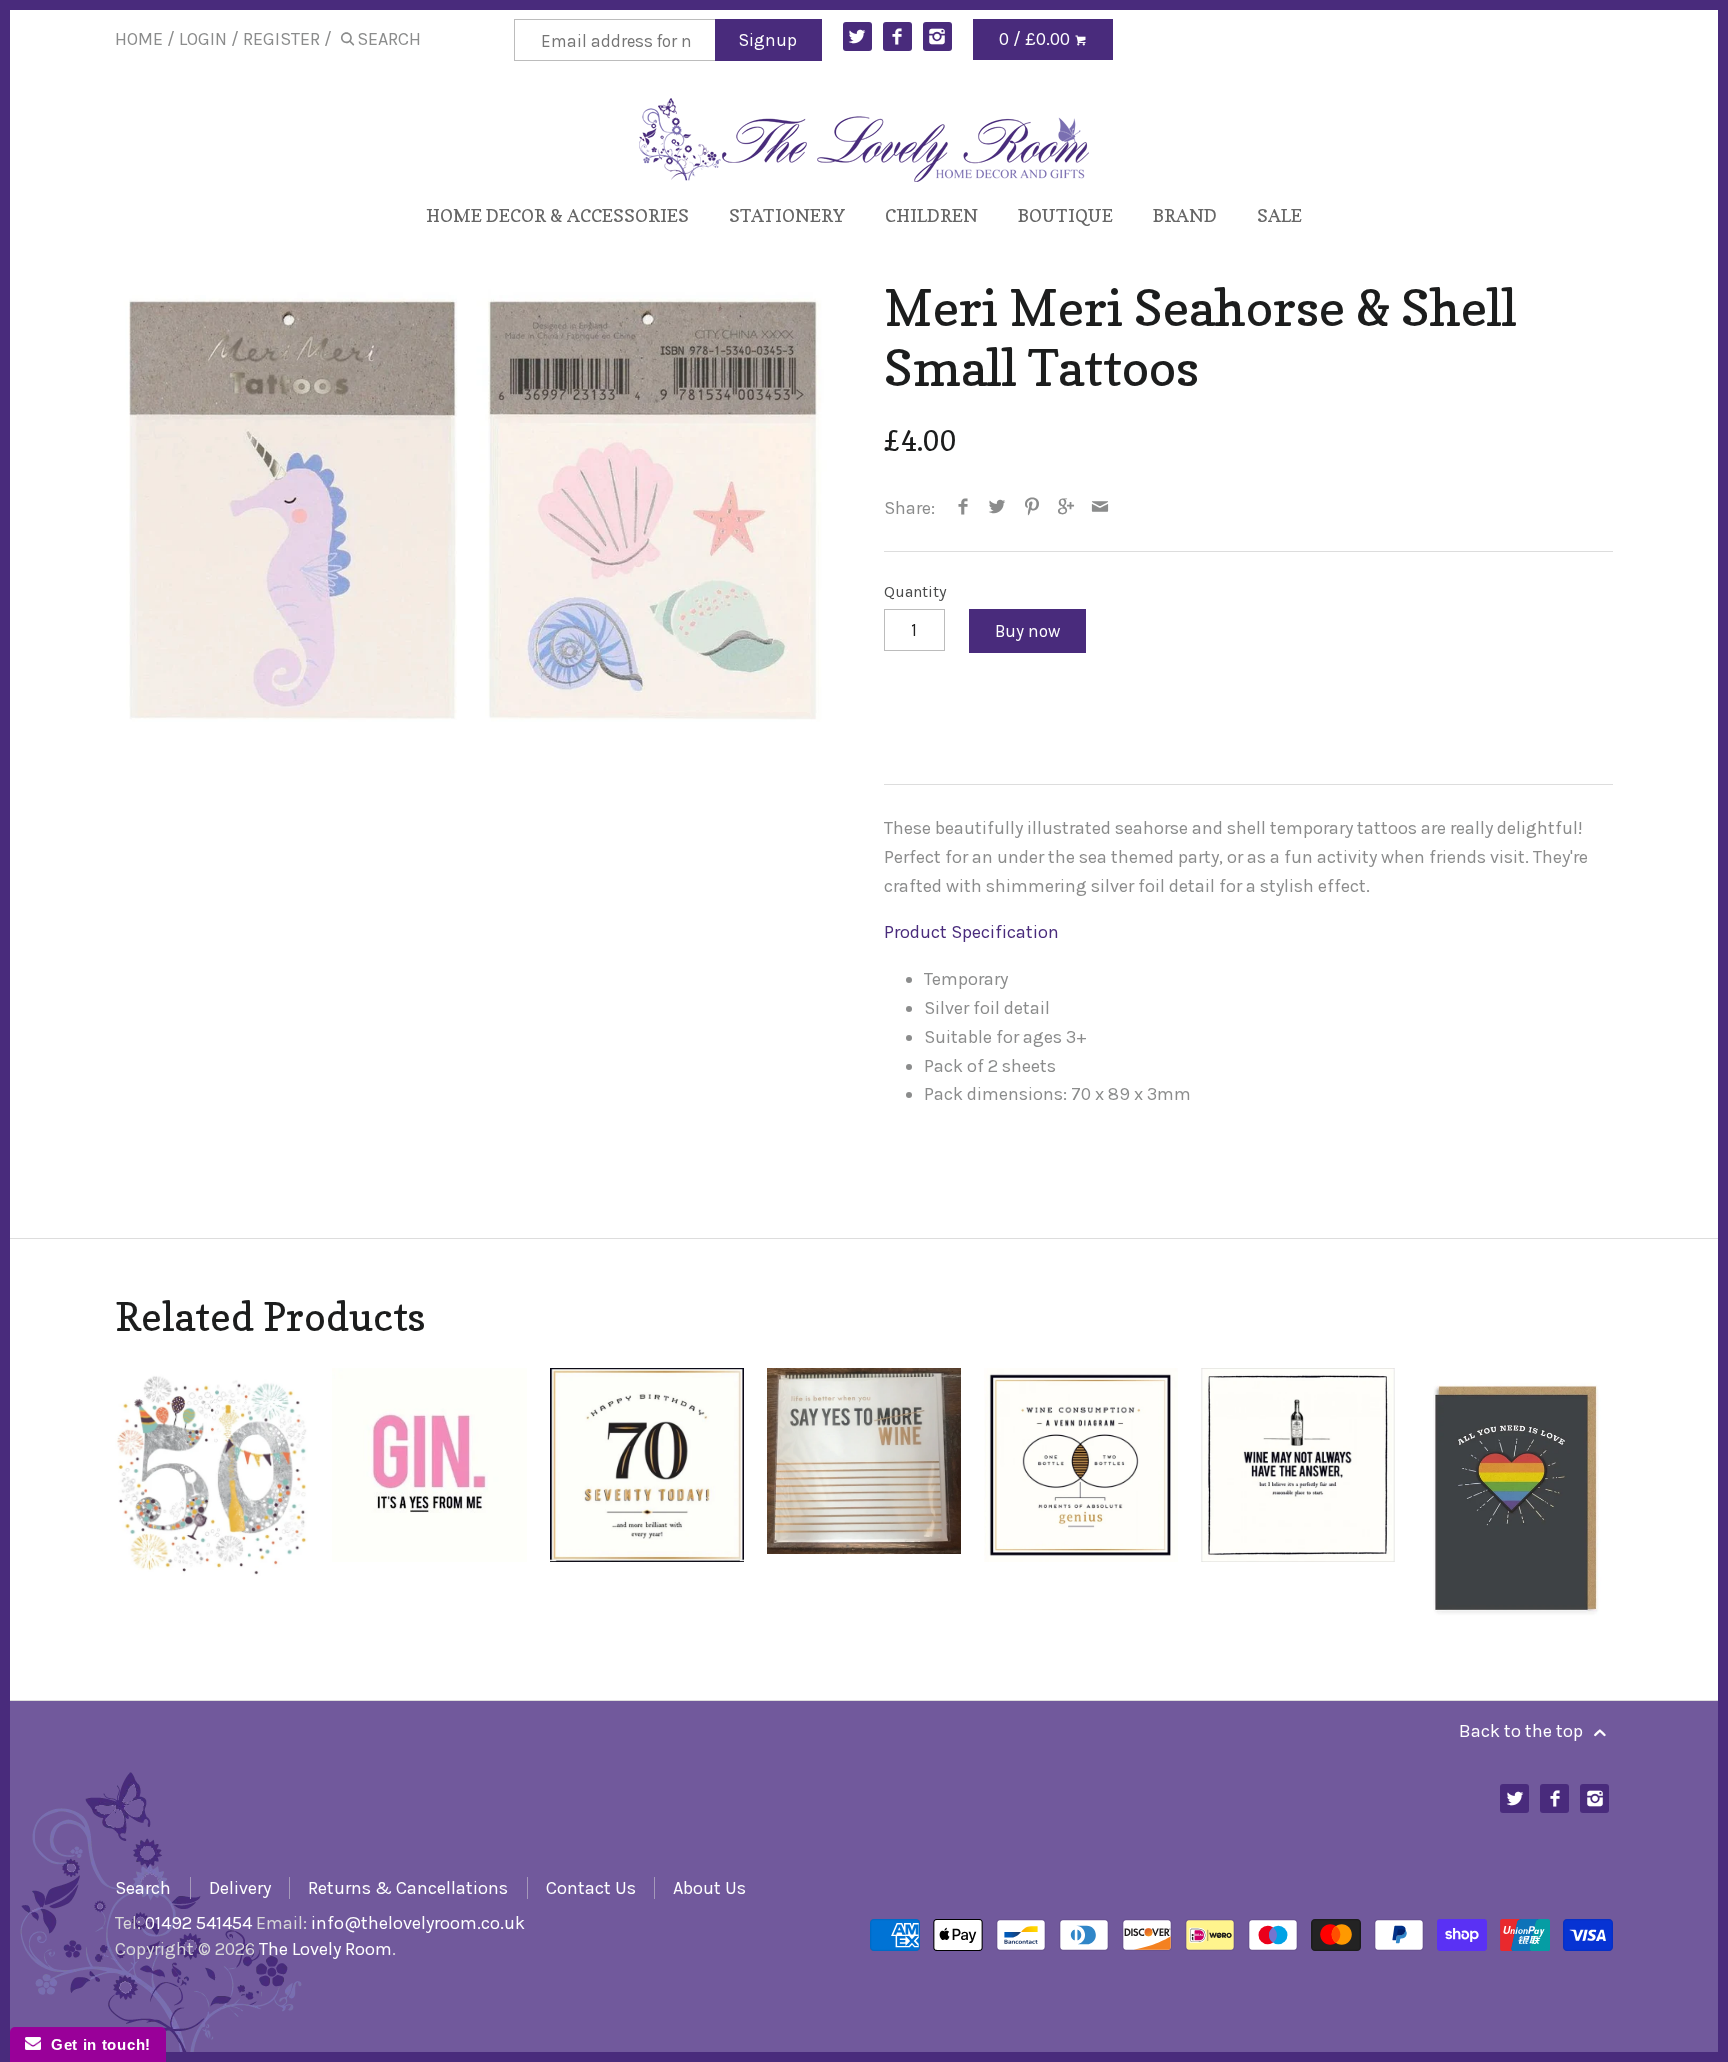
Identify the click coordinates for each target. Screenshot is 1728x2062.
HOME (139, 39)
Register (281, 39)
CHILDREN (931, 215)
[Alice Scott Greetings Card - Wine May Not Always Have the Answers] (1298, 1496)
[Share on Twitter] (997, 508)
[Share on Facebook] (963, 508)
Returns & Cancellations (408, 1888)
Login (203, 39)
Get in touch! (96, 2044)
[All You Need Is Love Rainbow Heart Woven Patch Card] (1515, 1496)
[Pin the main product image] (1031, 508)
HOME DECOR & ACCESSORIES (557, 215)
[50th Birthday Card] (212, 1496)
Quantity (915, 591)
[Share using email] (1100, 508)
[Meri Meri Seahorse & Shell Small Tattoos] (479, 514)
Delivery (240, 1888)
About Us (709, 1888)
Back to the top (1523, 1731)
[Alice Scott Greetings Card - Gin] (429, 1496)
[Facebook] (897, 36)
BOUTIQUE (1065, 215)
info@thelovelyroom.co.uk (418, 1923)
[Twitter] (857, 36)
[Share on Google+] (1066, 508)
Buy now (1027, 631)
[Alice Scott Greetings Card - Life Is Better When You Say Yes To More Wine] (864, 1496)
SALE (1279, 215)
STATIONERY (787, 215)
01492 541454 (198, 1923)
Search (143, 1888)
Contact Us (591, 1888)
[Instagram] (937, 36)
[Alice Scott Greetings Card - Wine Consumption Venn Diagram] (1081, 1496)
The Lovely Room (325, 1949)
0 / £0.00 (1036, 39)
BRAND (1185, 215)
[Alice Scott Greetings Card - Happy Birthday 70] (647, 1496)
